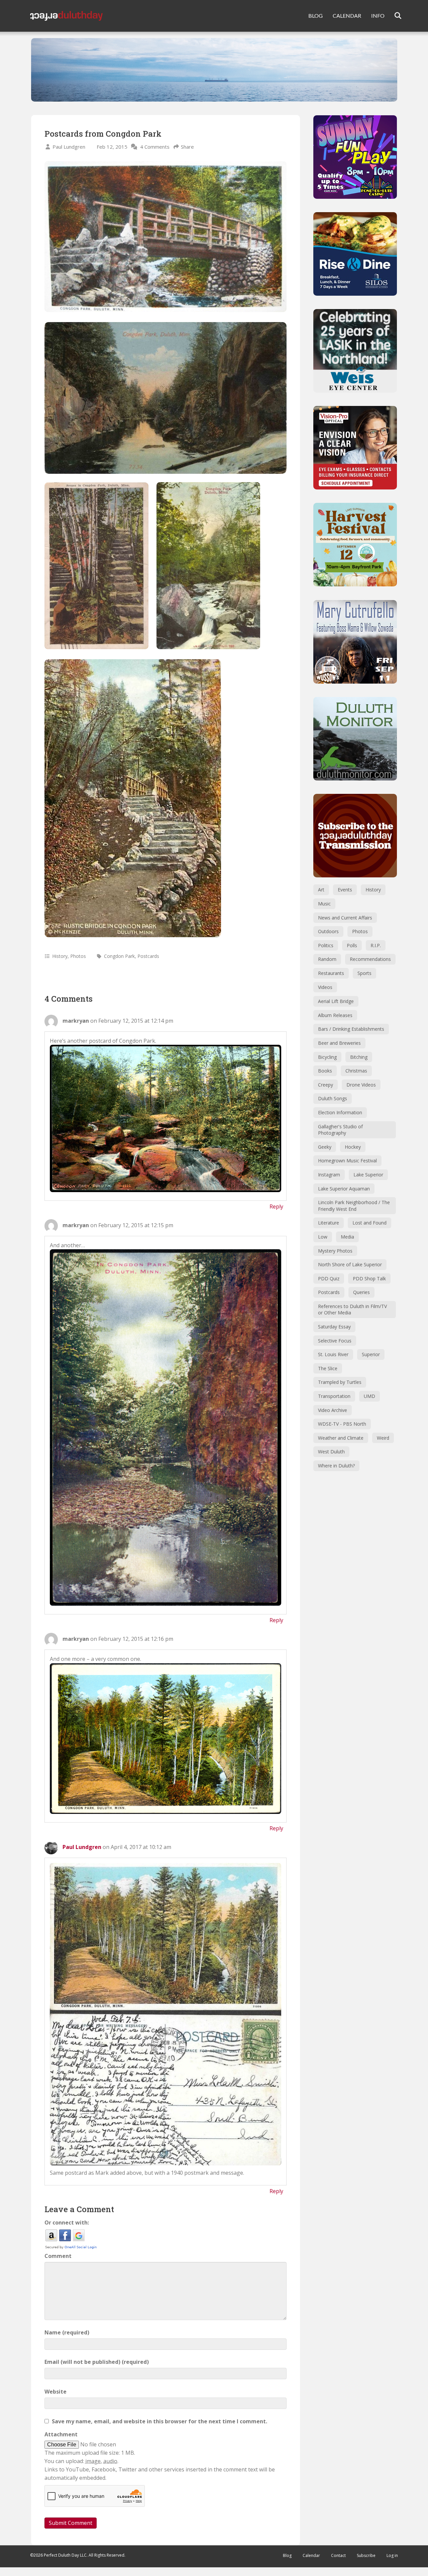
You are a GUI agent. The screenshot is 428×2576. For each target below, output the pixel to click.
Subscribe (366, 2555)
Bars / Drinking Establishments (351, 1029)
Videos (325, 987)
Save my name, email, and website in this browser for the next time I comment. (159, 2421)
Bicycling (327, 1057)
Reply (276, 1206)
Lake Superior (368, 1175)
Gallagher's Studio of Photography (340, 1130)
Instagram (329, 1175)
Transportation (334, 1396)
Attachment (61, 2434)
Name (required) (67, 2332)
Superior (371, 1354)
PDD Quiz (329, 1278)
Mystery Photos (335, 1251)
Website (56, 2392)
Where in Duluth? (336, 1466)
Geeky (325, 1147)
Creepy (326, 1085)
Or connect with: (67, 2223)
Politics (326, 945)
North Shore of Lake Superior (350, 1264)
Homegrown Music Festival (347, 1161)
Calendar (311, 2555)
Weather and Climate (341, 1438)
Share (187, 147)
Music (324, 904)
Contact (338, 2555)
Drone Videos (361, 1085)
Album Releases (335, 1015)
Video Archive (333, 1410)
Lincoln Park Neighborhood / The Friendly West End (354, 1206)
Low (323, 1237)
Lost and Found (369, 1223)
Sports (364, 973)
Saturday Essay (334, 1327)
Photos (78, 956)
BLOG (315, 16)
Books (325, 1071)
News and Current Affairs (345, 918)
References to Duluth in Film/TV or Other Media (352, 1310)
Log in (392, 2555)
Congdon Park (119, 956)
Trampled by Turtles (340, 1382)
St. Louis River (333, 1354)
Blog (287, 2555)
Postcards (148, 956)
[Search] (394, 16)
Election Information (340, 1112)
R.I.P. (376, 945)
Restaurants (331, 973)
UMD (369, 1396)
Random (327, 959)
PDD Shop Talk (369, 1278)
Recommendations (370, 959)
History (60, 956)
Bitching (359, 1057)
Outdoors (328, 931)
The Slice (328, 1368)
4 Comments (155, 147)
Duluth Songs (333, 1098)
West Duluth (331, 1452)
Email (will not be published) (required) (97, 2362)
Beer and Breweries (339, 1043)
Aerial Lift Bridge (336, 1001)
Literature (329, 1223)
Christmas (356, 1071)
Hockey (353, 1147)
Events (345, 890)
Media (347, 1237)
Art (321, 890)
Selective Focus (335, 1341)
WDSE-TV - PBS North (342, 1424)
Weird (383, 1438)
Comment (58, 2256)
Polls (352, 945)
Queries (361, 1292)
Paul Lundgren (69, 147)
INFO (378, 16)
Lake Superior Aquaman (344, 1189)
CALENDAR (347, 16)
